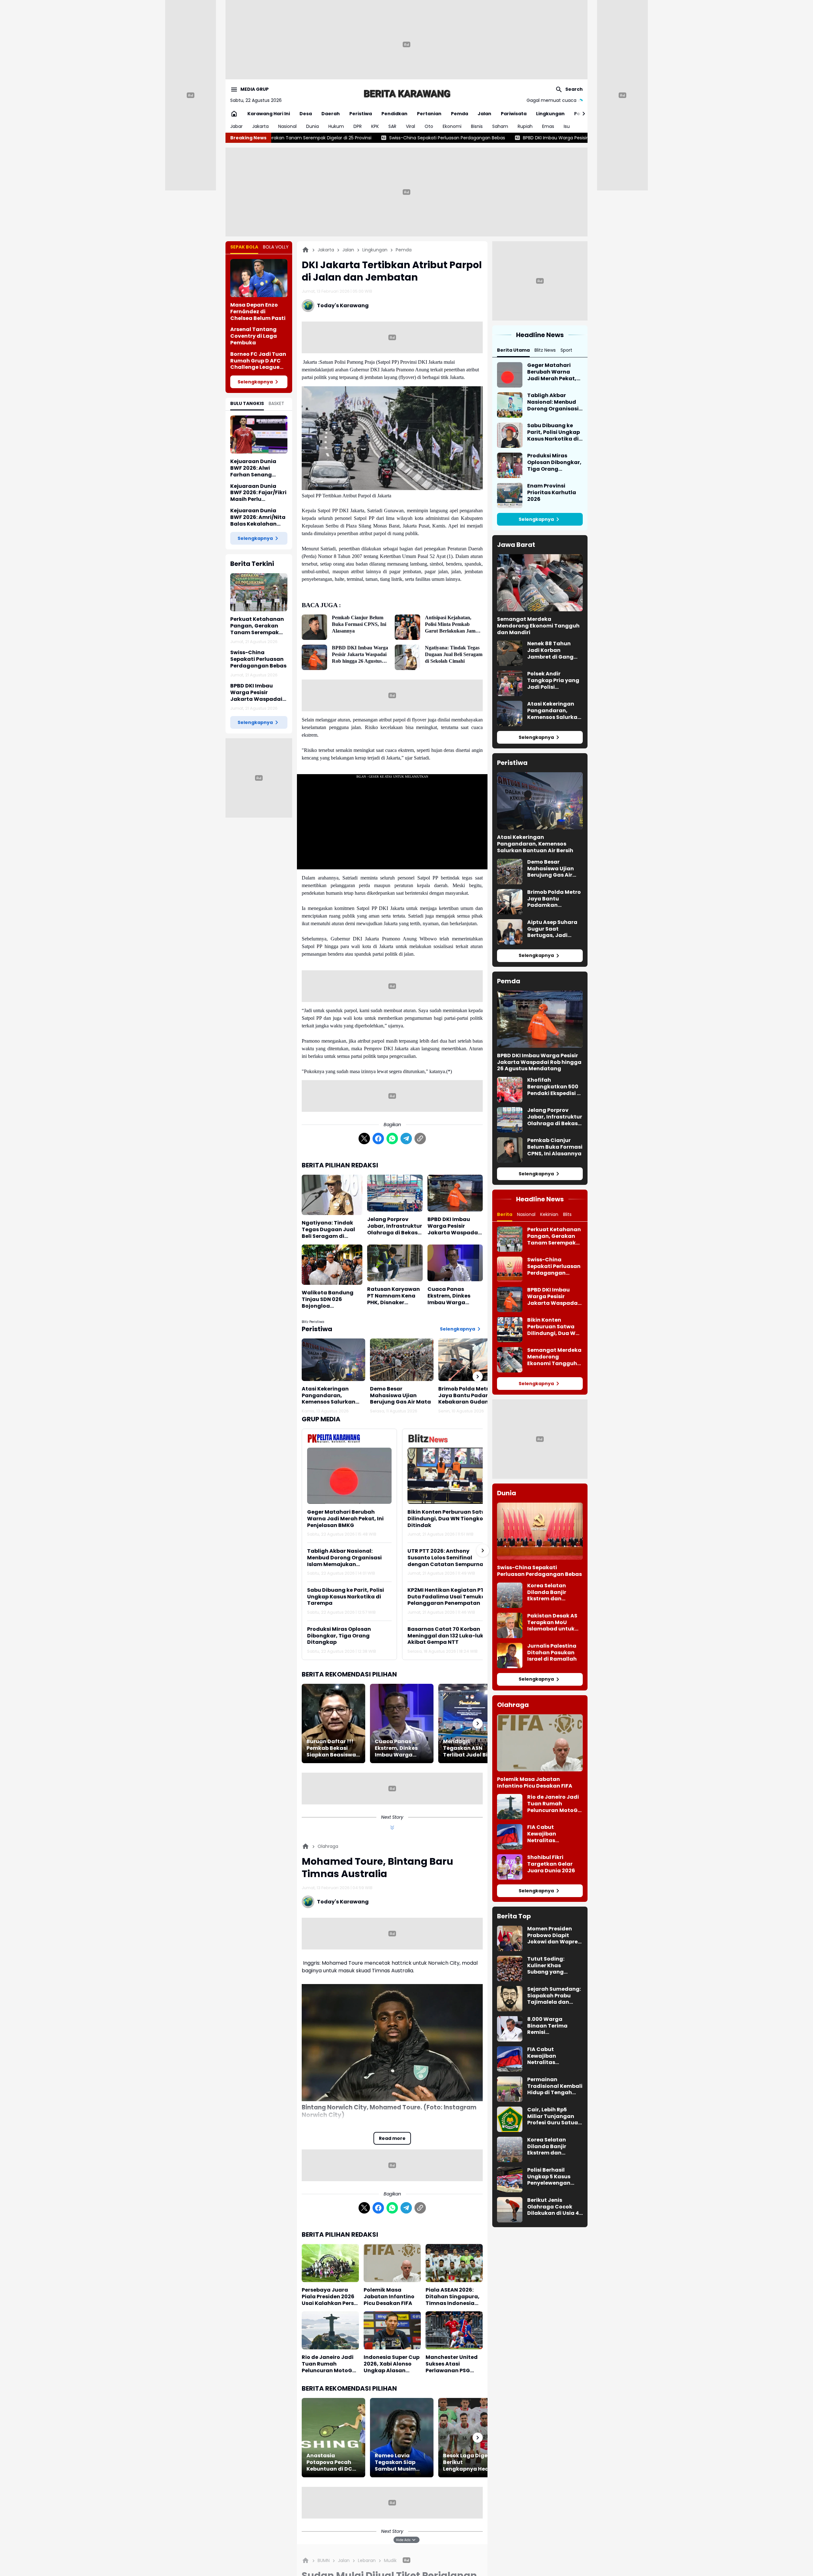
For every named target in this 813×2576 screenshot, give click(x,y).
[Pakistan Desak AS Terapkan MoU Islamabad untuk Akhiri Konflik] (510, 1625)
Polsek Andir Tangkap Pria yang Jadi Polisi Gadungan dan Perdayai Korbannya (553, 681)
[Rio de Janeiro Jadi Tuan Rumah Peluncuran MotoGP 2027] (330, 2330)
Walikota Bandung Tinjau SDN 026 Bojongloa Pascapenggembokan (332, 1299)
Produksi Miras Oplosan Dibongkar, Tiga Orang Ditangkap (339, 1636)
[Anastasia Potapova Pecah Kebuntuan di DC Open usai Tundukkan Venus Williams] (333, 2438)
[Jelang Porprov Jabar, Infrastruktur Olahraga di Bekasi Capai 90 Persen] (395, 1193)
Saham (500, 126)
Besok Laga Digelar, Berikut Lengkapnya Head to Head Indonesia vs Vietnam (470, 2462)
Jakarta (260, 126)
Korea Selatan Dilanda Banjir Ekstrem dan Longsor (547, 1592)
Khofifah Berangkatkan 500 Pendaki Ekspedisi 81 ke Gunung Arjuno (555, 1087)
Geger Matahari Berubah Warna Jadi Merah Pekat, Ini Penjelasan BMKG (345, 1519)
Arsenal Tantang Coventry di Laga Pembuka (254, 336)
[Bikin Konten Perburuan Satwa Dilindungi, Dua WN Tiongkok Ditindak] (450, 1476)
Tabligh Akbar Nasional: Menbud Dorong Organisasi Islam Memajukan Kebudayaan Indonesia (344, 1558)
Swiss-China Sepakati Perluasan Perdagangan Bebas (258, 659)
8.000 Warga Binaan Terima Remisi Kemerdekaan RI (550, 2026)
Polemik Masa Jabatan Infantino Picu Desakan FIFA (389, 2297)
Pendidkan (394, 114)
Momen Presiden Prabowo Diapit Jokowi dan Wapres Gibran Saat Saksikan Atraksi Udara (554, 1935)
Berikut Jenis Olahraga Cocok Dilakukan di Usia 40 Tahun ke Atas (555, 2207)
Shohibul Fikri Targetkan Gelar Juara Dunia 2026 (551, 1864)
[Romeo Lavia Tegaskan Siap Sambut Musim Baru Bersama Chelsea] (402, 2438)
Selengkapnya (255, 382)
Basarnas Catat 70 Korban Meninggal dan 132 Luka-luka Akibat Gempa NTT (447, 1636)
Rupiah (525, 126)
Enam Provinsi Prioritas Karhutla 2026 (552, 493)
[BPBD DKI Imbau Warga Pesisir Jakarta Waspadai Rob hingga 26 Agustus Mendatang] (314, 657)
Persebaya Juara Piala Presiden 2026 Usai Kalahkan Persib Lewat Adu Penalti (330, 2297)
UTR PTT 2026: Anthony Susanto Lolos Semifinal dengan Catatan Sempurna (445, 1558)
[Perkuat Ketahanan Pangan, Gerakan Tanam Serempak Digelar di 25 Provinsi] (259, 592)
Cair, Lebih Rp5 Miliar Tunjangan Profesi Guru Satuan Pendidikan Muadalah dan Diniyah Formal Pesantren (554, 2116)
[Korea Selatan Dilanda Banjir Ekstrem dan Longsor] (510, 1595)
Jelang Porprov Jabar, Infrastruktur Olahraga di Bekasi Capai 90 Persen (395, 1226)
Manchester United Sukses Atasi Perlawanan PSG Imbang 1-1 (452, 2364)
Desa (306, 114)
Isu (567, 126)
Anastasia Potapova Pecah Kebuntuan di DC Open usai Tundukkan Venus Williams (331, 2462)
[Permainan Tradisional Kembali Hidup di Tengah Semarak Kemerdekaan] (510, 2089)
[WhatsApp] (392, 1139)
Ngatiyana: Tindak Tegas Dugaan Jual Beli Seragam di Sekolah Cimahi (454, 654)
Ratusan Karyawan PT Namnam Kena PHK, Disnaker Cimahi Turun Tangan (393, 1296)
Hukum (336, 126)
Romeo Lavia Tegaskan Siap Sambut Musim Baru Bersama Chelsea (395, 2462)
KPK (375, 126)
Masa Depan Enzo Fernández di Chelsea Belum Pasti (258, 312)
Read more (392, 2138)
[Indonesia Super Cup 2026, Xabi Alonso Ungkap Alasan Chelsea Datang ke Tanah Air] (392, 2330)
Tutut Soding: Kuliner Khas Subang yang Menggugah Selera (553, 1966)
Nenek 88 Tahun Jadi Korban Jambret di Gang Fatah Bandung (550, 650)
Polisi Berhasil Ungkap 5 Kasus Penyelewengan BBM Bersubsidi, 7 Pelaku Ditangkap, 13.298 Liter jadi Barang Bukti (552, 2177)
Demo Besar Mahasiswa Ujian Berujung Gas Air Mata (400, 1396)
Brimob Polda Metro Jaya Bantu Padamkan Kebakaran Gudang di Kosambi (470, 1396)
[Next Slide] (483, 1550)
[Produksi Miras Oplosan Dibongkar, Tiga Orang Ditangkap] (510, 465)
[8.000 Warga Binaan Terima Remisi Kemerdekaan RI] (510, 2029)
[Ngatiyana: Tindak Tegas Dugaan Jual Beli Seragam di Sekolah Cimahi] (407, 657)
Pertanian (429, 114)
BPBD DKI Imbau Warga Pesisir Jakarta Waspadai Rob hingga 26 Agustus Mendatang (418, 138)
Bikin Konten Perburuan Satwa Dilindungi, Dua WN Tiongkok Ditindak (449, 1519)
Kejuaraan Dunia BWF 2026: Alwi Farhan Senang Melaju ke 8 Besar (254, 468)
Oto (429, 126)
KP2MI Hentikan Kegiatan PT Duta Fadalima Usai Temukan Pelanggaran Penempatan (448, 1597)
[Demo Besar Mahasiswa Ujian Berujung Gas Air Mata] (402, 1360)
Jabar (236, 126)
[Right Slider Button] (581, 114)
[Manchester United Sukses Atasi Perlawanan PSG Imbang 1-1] (454, 2330)
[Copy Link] (420, 1139)
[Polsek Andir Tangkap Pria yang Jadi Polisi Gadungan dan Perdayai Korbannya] (510, 683)
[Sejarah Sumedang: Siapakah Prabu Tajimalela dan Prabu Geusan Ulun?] (510, 1999)
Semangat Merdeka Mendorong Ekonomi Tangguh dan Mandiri (538, 626)
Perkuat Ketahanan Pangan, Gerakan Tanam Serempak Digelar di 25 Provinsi (258, 626)
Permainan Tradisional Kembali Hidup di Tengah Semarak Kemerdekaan (555, 2086)
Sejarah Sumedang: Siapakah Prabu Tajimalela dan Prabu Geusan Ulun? (554, 1996)
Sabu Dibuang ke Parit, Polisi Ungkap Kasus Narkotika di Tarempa (346, 1597)
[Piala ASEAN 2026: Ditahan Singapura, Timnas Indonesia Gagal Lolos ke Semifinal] (454, 2263)
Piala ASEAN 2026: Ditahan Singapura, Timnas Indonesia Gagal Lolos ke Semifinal (453, 2297)
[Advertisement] (406, 44)
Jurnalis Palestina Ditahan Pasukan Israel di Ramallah (552, 1653)
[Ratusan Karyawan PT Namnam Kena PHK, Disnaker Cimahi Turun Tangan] (395, 1263)
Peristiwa (361, 114)
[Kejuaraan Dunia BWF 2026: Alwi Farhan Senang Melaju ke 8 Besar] (259, 435)
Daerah (331, 114)
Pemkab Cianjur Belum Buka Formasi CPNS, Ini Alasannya (359, 624)
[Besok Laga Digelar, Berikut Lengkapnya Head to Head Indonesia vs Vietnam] (470, 2438)
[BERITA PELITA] (406, 93)
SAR (392, 126)
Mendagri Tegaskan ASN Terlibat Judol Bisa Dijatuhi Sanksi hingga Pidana (469, 1748)
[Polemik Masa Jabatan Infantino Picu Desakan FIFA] (392, 2263)
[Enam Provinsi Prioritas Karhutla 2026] (510, 495)
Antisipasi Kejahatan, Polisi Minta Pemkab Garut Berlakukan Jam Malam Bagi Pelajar (450, 624)
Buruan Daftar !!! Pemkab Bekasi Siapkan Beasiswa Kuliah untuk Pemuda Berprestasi (331, 1748)
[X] (364, 1139)
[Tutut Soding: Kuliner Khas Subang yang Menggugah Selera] (510, 1969)
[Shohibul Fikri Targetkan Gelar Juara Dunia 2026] (510, 1867)
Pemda (460, 114)
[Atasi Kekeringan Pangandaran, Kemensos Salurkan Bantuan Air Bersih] (333, 1360)
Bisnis (477, 126)
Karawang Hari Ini (269, 114)
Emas (548, 126)
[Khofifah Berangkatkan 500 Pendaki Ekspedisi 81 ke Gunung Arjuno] (510, 1090)
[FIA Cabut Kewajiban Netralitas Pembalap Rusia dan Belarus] (510, 1837)
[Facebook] (378, 1139)
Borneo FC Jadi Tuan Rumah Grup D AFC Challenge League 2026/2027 (258, 361)
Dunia (312, 126)
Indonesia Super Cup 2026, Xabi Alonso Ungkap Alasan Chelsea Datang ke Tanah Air (392, 2364)
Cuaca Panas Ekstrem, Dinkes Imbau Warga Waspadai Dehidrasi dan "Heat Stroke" (455, 1296)
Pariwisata (514, 114)
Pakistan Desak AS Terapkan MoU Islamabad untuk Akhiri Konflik (552, 1623)
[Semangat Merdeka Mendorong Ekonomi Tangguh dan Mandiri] (540, 583)
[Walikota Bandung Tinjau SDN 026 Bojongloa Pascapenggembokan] (332, 1265)
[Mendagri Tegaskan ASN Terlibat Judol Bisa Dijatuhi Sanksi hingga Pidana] (470, 1723)
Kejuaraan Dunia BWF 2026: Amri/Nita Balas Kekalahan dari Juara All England (258, 517)
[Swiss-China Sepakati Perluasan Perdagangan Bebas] (510, 1269)
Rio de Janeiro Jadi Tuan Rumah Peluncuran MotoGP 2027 (329, 2364)
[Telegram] (406, 1139)
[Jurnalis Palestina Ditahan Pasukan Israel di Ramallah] (510, 1656)
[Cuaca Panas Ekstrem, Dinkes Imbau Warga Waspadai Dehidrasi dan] (455, 1263)
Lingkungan (550, 114)
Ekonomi (452, 126)
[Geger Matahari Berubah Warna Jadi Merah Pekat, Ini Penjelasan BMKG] (349, 1476)
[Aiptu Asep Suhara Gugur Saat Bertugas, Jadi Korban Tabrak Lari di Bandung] (510, 932)
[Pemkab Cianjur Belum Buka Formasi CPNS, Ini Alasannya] (314, 627)
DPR (358, 126)
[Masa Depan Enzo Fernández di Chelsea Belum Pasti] (259, 278)
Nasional (287, 126)
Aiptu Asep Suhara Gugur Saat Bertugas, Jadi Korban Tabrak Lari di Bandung (553, 929)
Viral (410, 126)
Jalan (484, 114)
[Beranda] (306, 250)
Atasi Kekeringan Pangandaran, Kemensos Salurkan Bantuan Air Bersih (329, 1396)
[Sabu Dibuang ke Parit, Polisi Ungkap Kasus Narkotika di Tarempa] (510, 435)
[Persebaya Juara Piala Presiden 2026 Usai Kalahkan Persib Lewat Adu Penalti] (330, 2263)
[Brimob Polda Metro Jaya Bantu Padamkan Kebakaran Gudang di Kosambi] (470, 1360)
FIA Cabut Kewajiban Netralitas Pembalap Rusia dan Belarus (549, 1834)
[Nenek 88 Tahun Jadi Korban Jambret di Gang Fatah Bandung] (510, 653)
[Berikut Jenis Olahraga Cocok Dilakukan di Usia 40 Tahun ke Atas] (510, 2210)
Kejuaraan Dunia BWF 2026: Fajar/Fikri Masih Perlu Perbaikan (258, 493)
